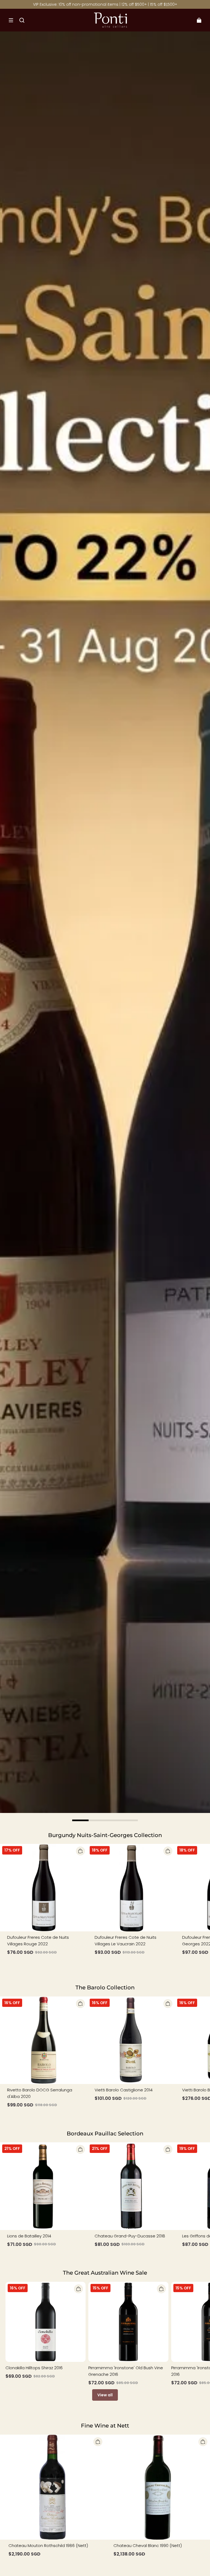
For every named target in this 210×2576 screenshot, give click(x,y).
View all (105, 2395)
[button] (11, 20)
